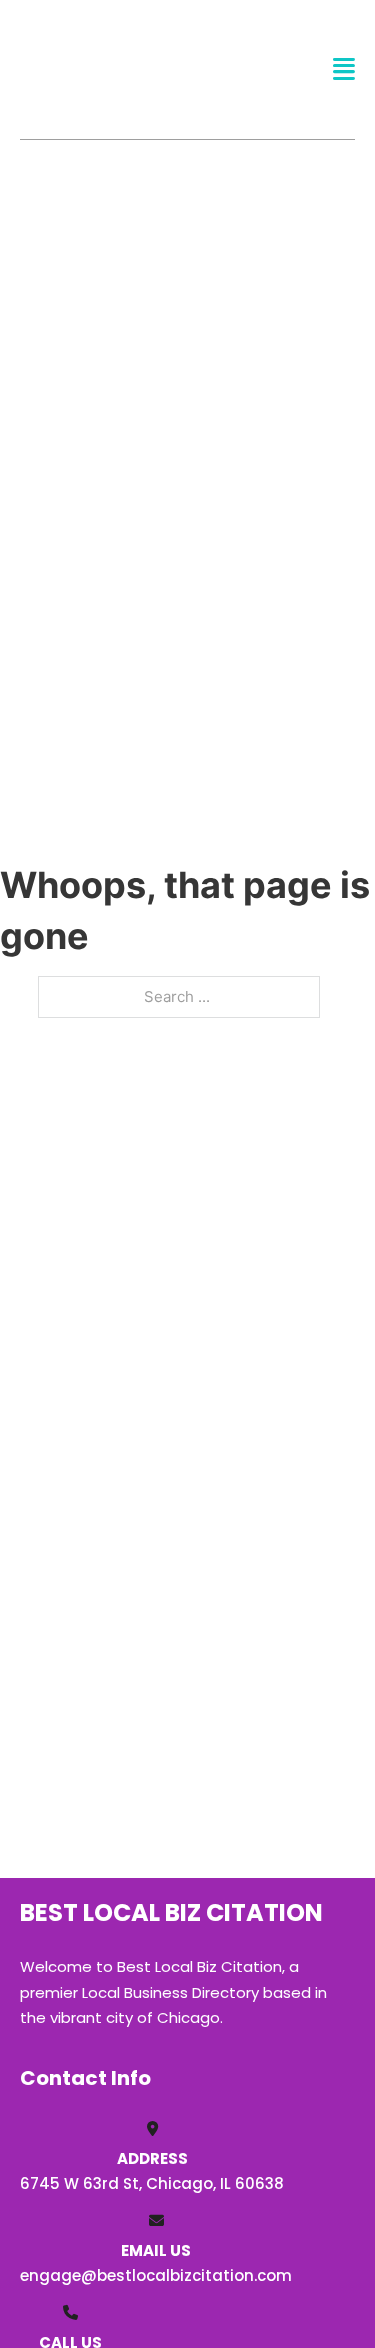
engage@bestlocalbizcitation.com (156, 2275)
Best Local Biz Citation (126, 68)
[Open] (344, 69)
